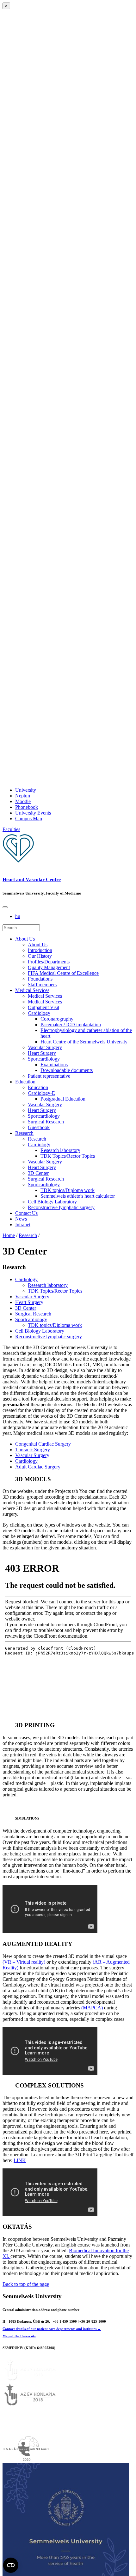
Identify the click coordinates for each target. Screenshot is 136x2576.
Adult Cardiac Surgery (38, 1467)
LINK (20, 2160)
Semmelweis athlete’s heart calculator (78, 1196)
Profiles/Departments (49, 962)
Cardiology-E (41, 1093)
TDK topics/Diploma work (68, 1190)
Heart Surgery (42, 1053)
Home (9, 1235)
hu (18, 916)
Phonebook (27, 807)
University (26, 790)
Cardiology (39, 1013)
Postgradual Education (63, 1099)
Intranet (23, 1225)
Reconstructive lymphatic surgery (61, 1207)
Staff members (42, 985)
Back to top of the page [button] (26, 2284)
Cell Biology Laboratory (52, 1202)
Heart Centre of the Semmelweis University (84, 1042)
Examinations (54, 1065)
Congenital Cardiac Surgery (43, 1444)
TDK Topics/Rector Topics (68, 1156)
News (21, 1219)
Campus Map (29, 819)
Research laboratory (60, 1150)
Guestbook (39, 1127)
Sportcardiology (44, 1059)
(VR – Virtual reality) (25, 1962)
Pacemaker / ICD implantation (71, 1025)
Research (24, 1133)
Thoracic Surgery (33, 1450)
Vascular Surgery (45, 1047)
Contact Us (26, 1213)
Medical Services (32, 990)
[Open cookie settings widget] (11, 2565)
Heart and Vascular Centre (32, 879)
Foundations (40, 979)
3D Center (38, 1173)
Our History (40, 956)
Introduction (40, 950)
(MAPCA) (93, 2008)
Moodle (23, 801)
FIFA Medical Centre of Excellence (63, 973)
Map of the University (19, 2336)
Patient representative (49, 1076)
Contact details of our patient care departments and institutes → (52, 2329)
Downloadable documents (67, 1070)
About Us (25, 939)
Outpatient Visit (43, 1007)
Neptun (23, 796)
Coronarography (57, 1019)
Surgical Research (46, 1122)
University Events (33, 813)
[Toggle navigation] (5, 907)
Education (25, 1082)
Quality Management (49, 967)
